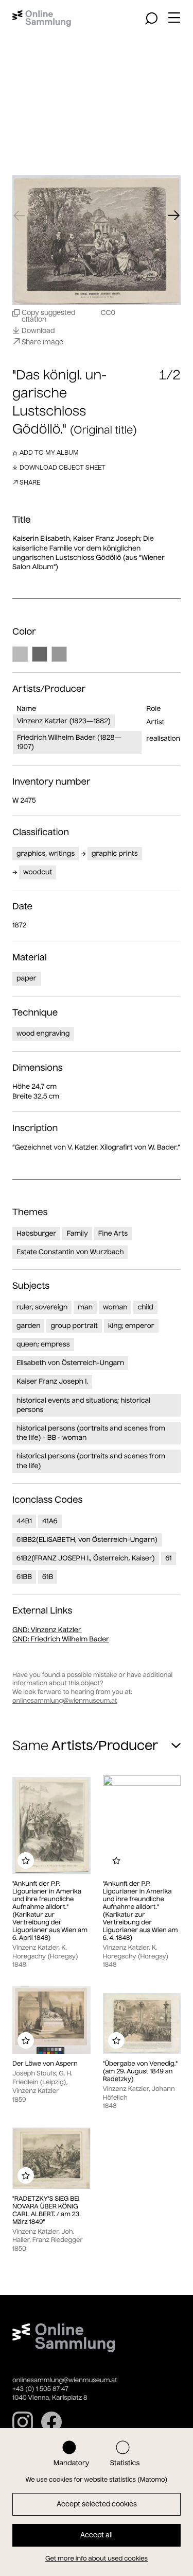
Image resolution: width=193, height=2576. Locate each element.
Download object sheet (63, 467)
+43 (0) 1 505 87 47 (40, 2389)
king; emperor (131, 1326)
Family (77, 1233)
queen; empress (43, 1344)
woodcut (38, 872)
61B (48, 1577)
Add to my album (49, 452)
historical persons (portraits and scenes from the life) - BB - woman (91, 1433)
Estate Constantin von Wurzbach (70, 1252)
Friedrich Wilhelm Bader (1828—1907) (69, 742)
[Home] (42, 19)
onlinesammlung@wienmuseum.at (65, 1701)
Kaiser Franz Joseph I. (52, 1381)
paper (27, 978)
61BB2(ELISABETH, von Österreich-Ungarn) (87, 1540)
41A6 (50, 1521)
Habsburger (36, 1233)
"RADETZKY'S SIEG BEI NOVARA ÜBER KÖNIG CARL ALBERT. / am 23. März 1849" (47, 2211)
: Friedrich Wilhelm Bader (61, 1639)
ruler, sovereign (42, 1307)
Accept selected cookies (97, 2504)
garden (28, 1326)
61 (169, 1558)
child (145, 1307)
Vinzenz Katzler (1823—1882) (64, 721)
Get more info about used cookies (97, 2559)
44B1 (24, 1521)
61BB (24, 1577)
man (85, 1307)
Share (30, 482)
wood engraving (43, 1033)
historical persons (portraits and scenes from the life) (91, 1461)
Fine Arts (113, 1233)
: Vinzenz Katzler (47, 1630)
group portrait (74, 1326)
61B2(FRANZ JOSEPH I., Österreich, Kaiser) (86, 1558)
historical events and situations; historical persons (83, 1405)
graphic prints (115, 853)
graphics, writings (46, 853)
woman (115, 1307)
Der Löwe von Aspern (45, 2064)
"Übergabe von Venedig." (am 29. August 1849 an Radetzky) (141, 2072)
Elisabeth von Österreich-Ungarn (70, 1363)
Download (38, 330)
